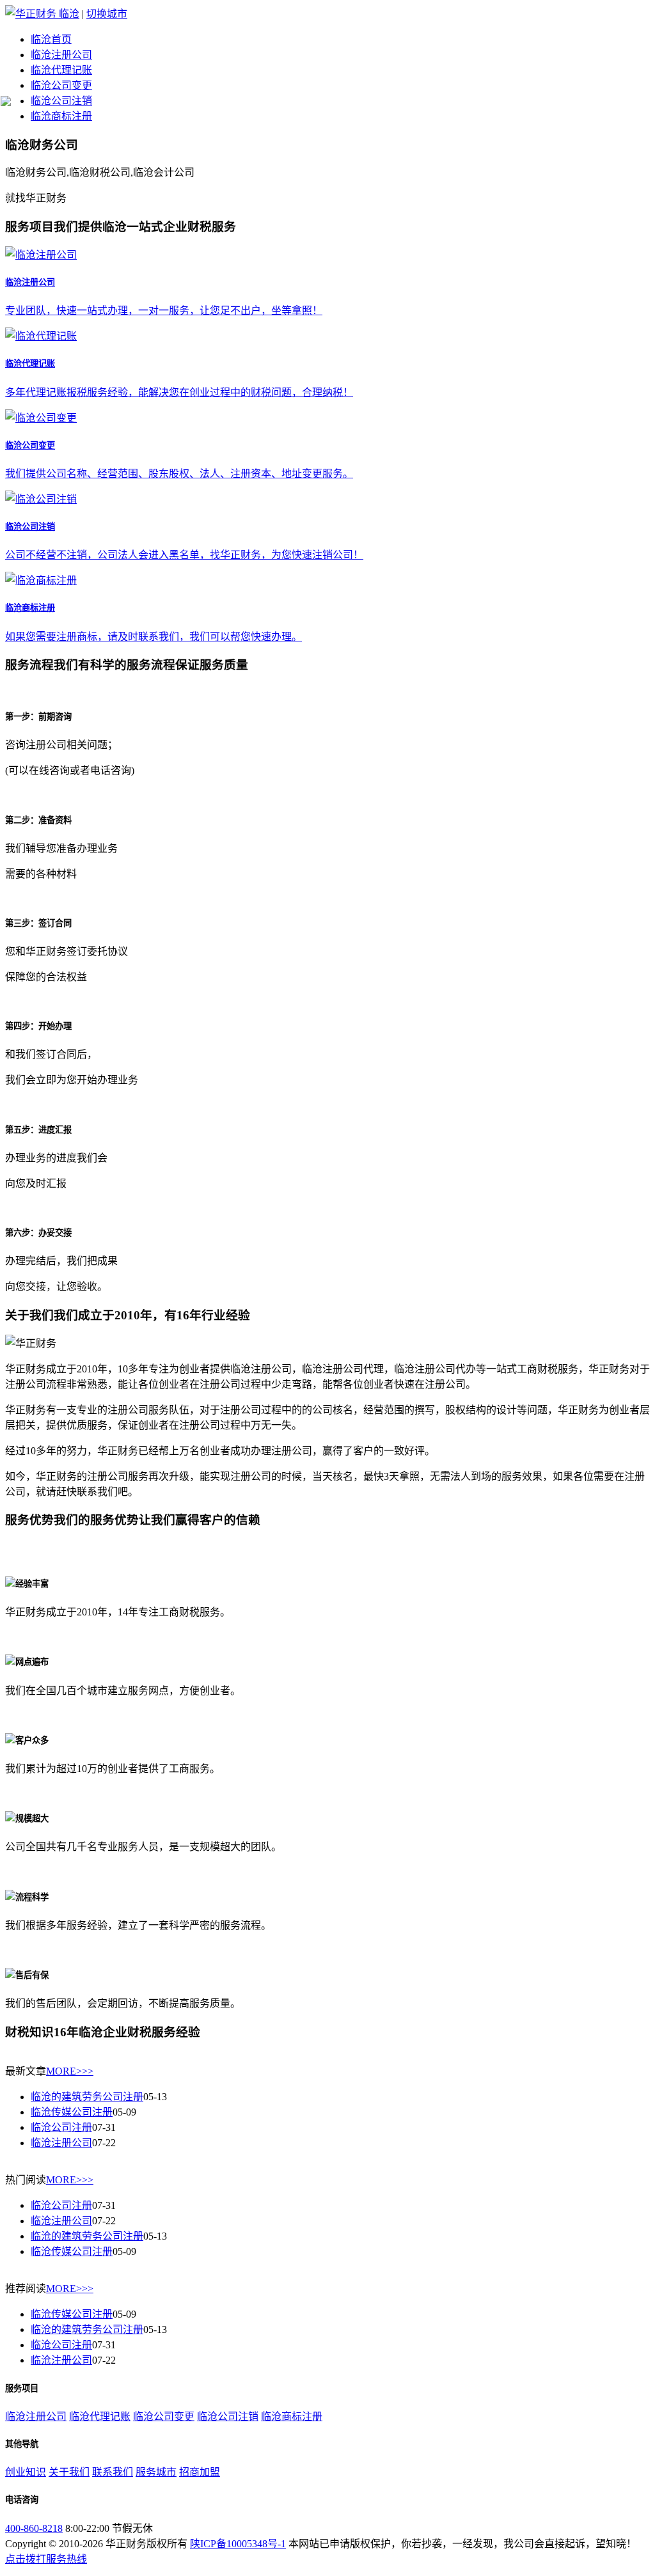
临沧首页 (51, 39)
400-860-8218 (34, 2528)
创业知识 (26, 2472)
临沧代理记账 (61, 70)
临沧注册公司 (61, 55)
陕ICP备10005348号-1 (238, 2544)
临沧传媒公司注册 (72, 2112)
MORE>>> (70, 2071)
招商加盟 (200, 2472)
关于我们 (69, 2472)
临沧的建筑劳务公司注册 (87, 2097)
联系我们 (113, 2472)
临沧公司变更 (61, 85)
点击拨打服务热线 (46, 2559)
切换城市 (107, 14)
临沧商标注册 (61, 116)
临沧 (69, 14)
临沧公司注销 (61, 101)
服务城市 (156, 2472)
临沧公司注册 (61, 2127)
